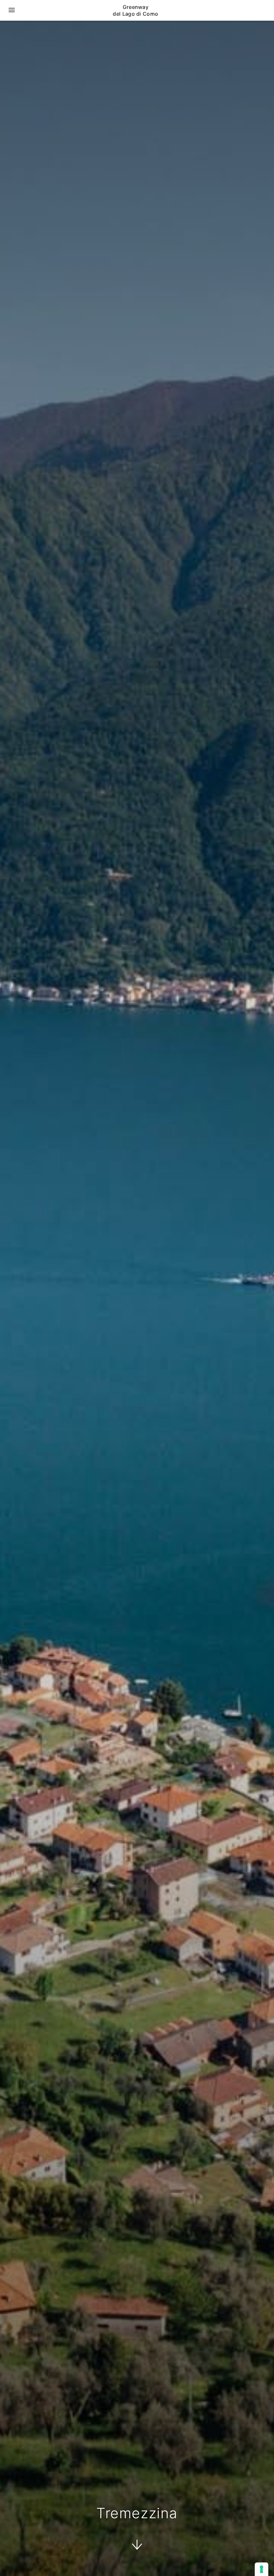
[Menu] (12, 10)
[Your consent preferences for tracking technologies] (262, 2569)
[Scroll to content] (137, 2546)
